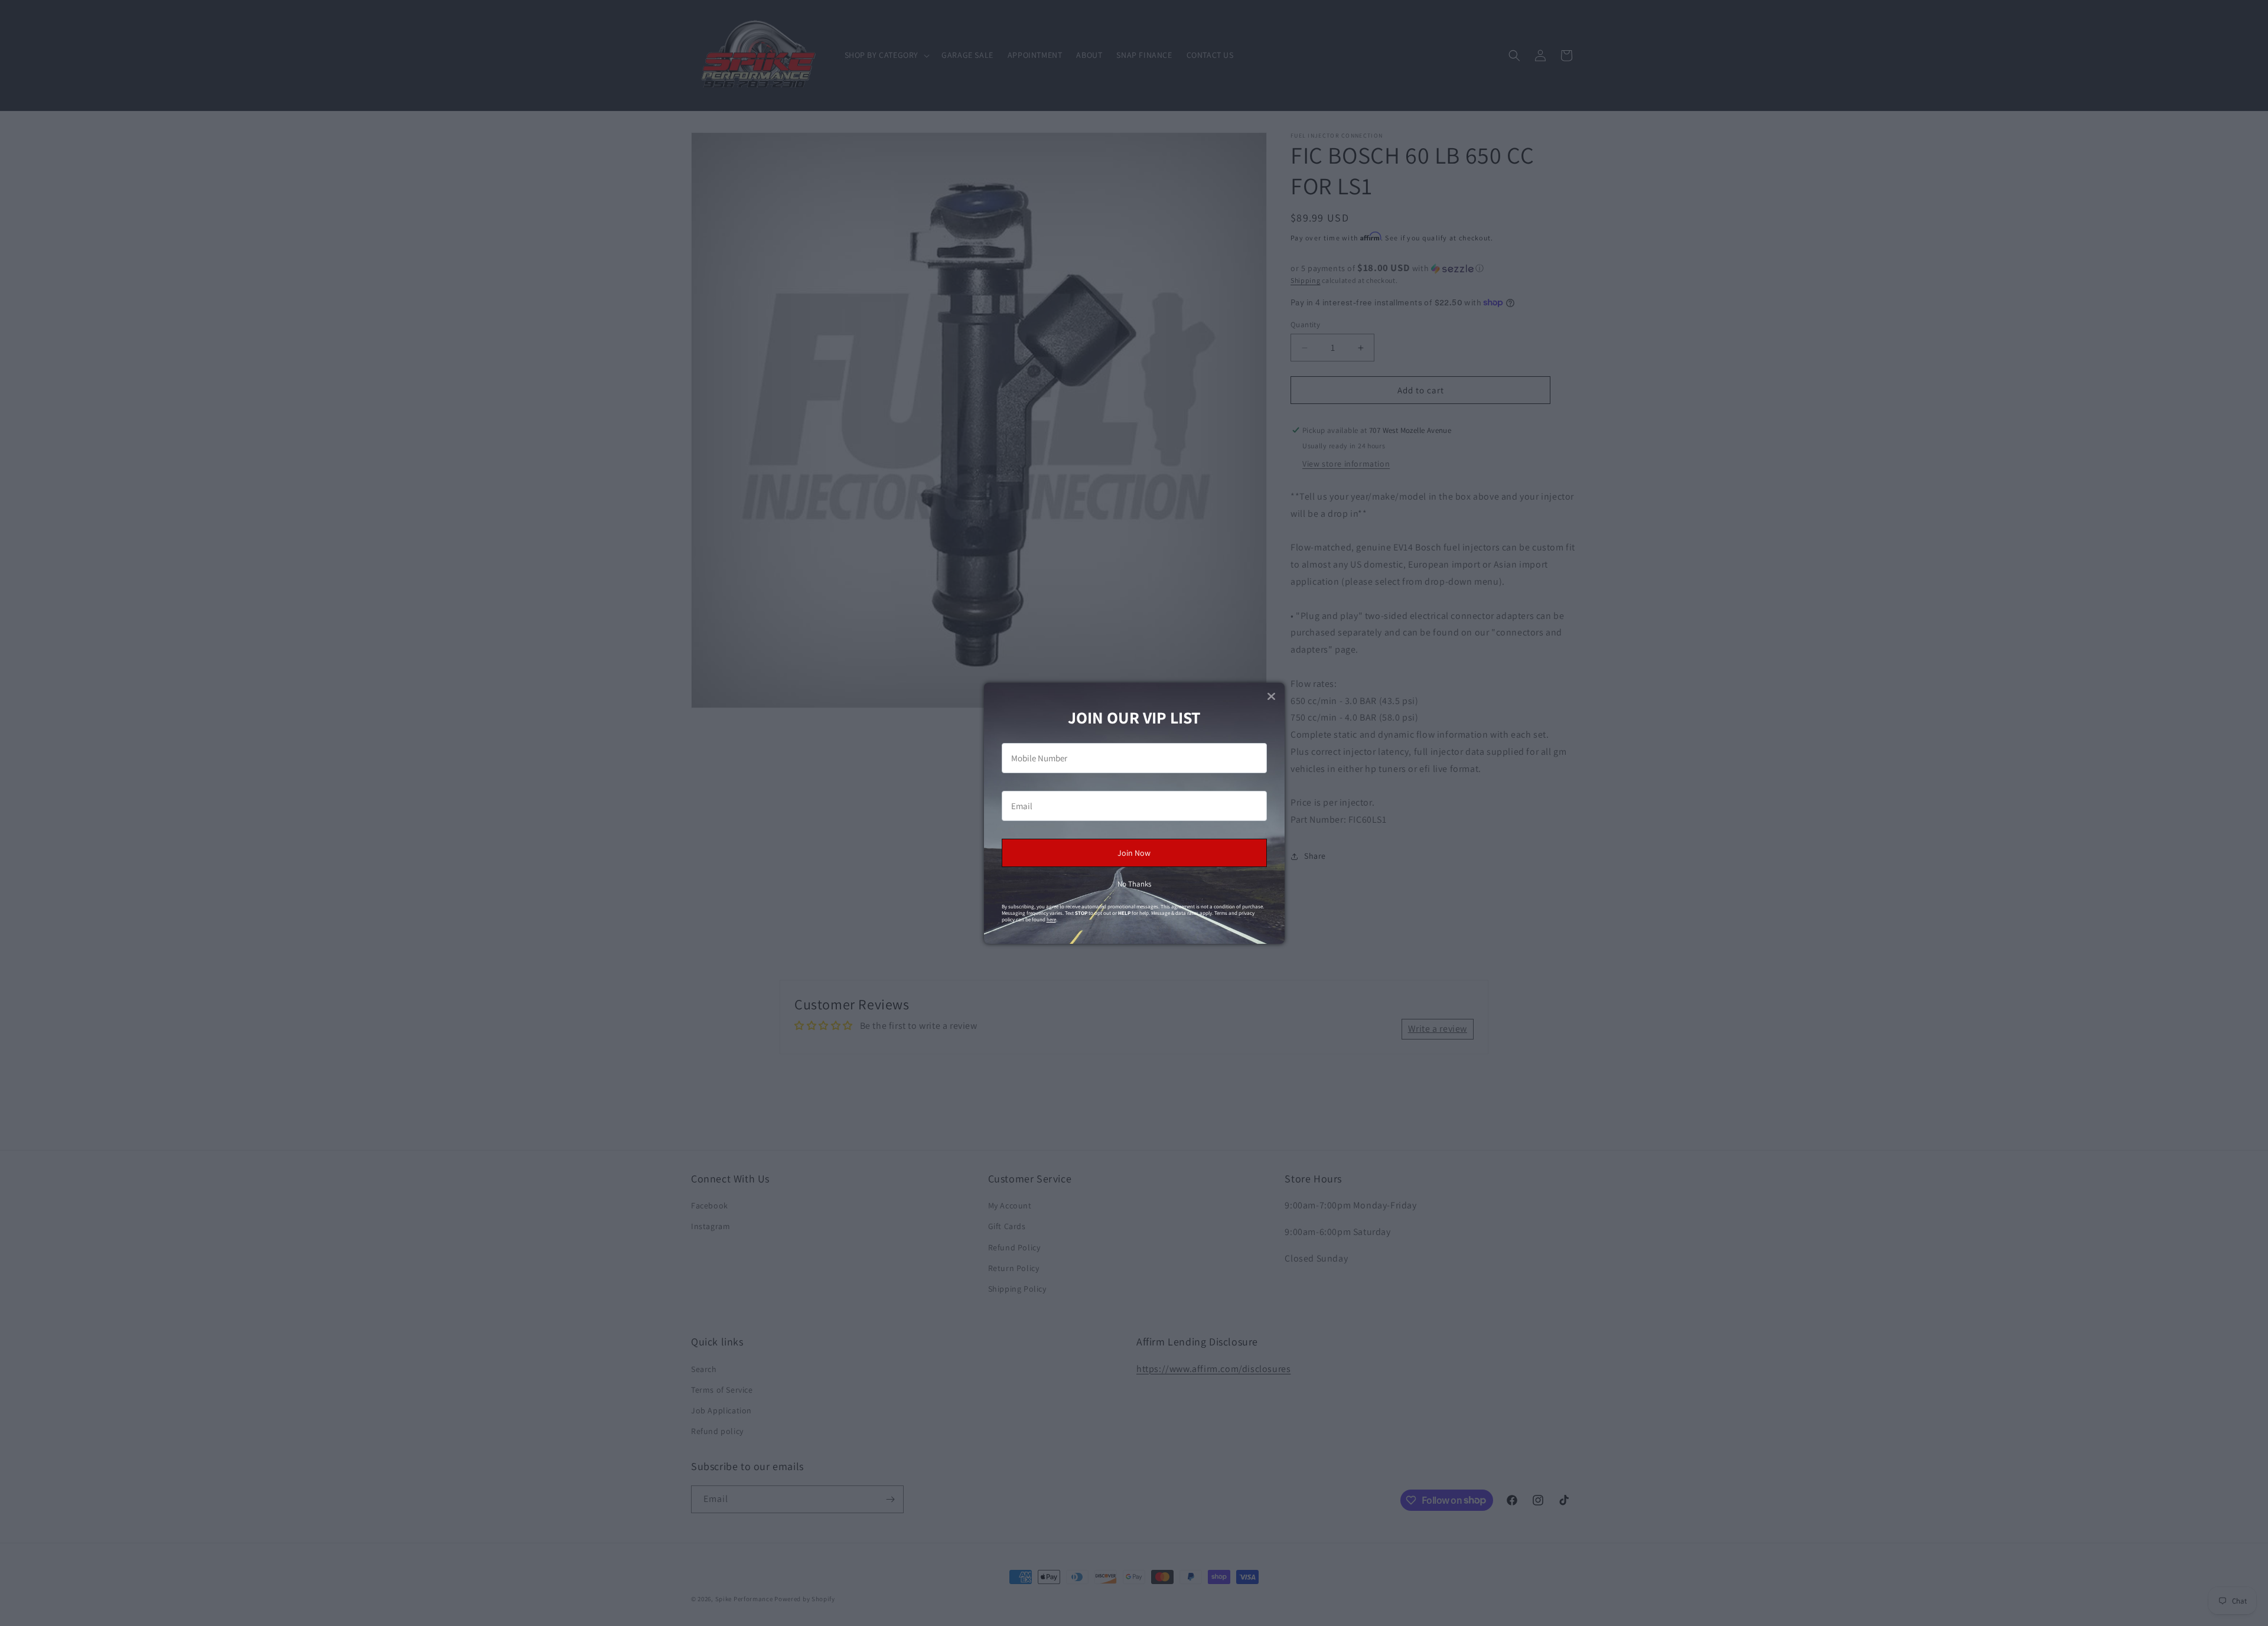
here (1051, 920)
